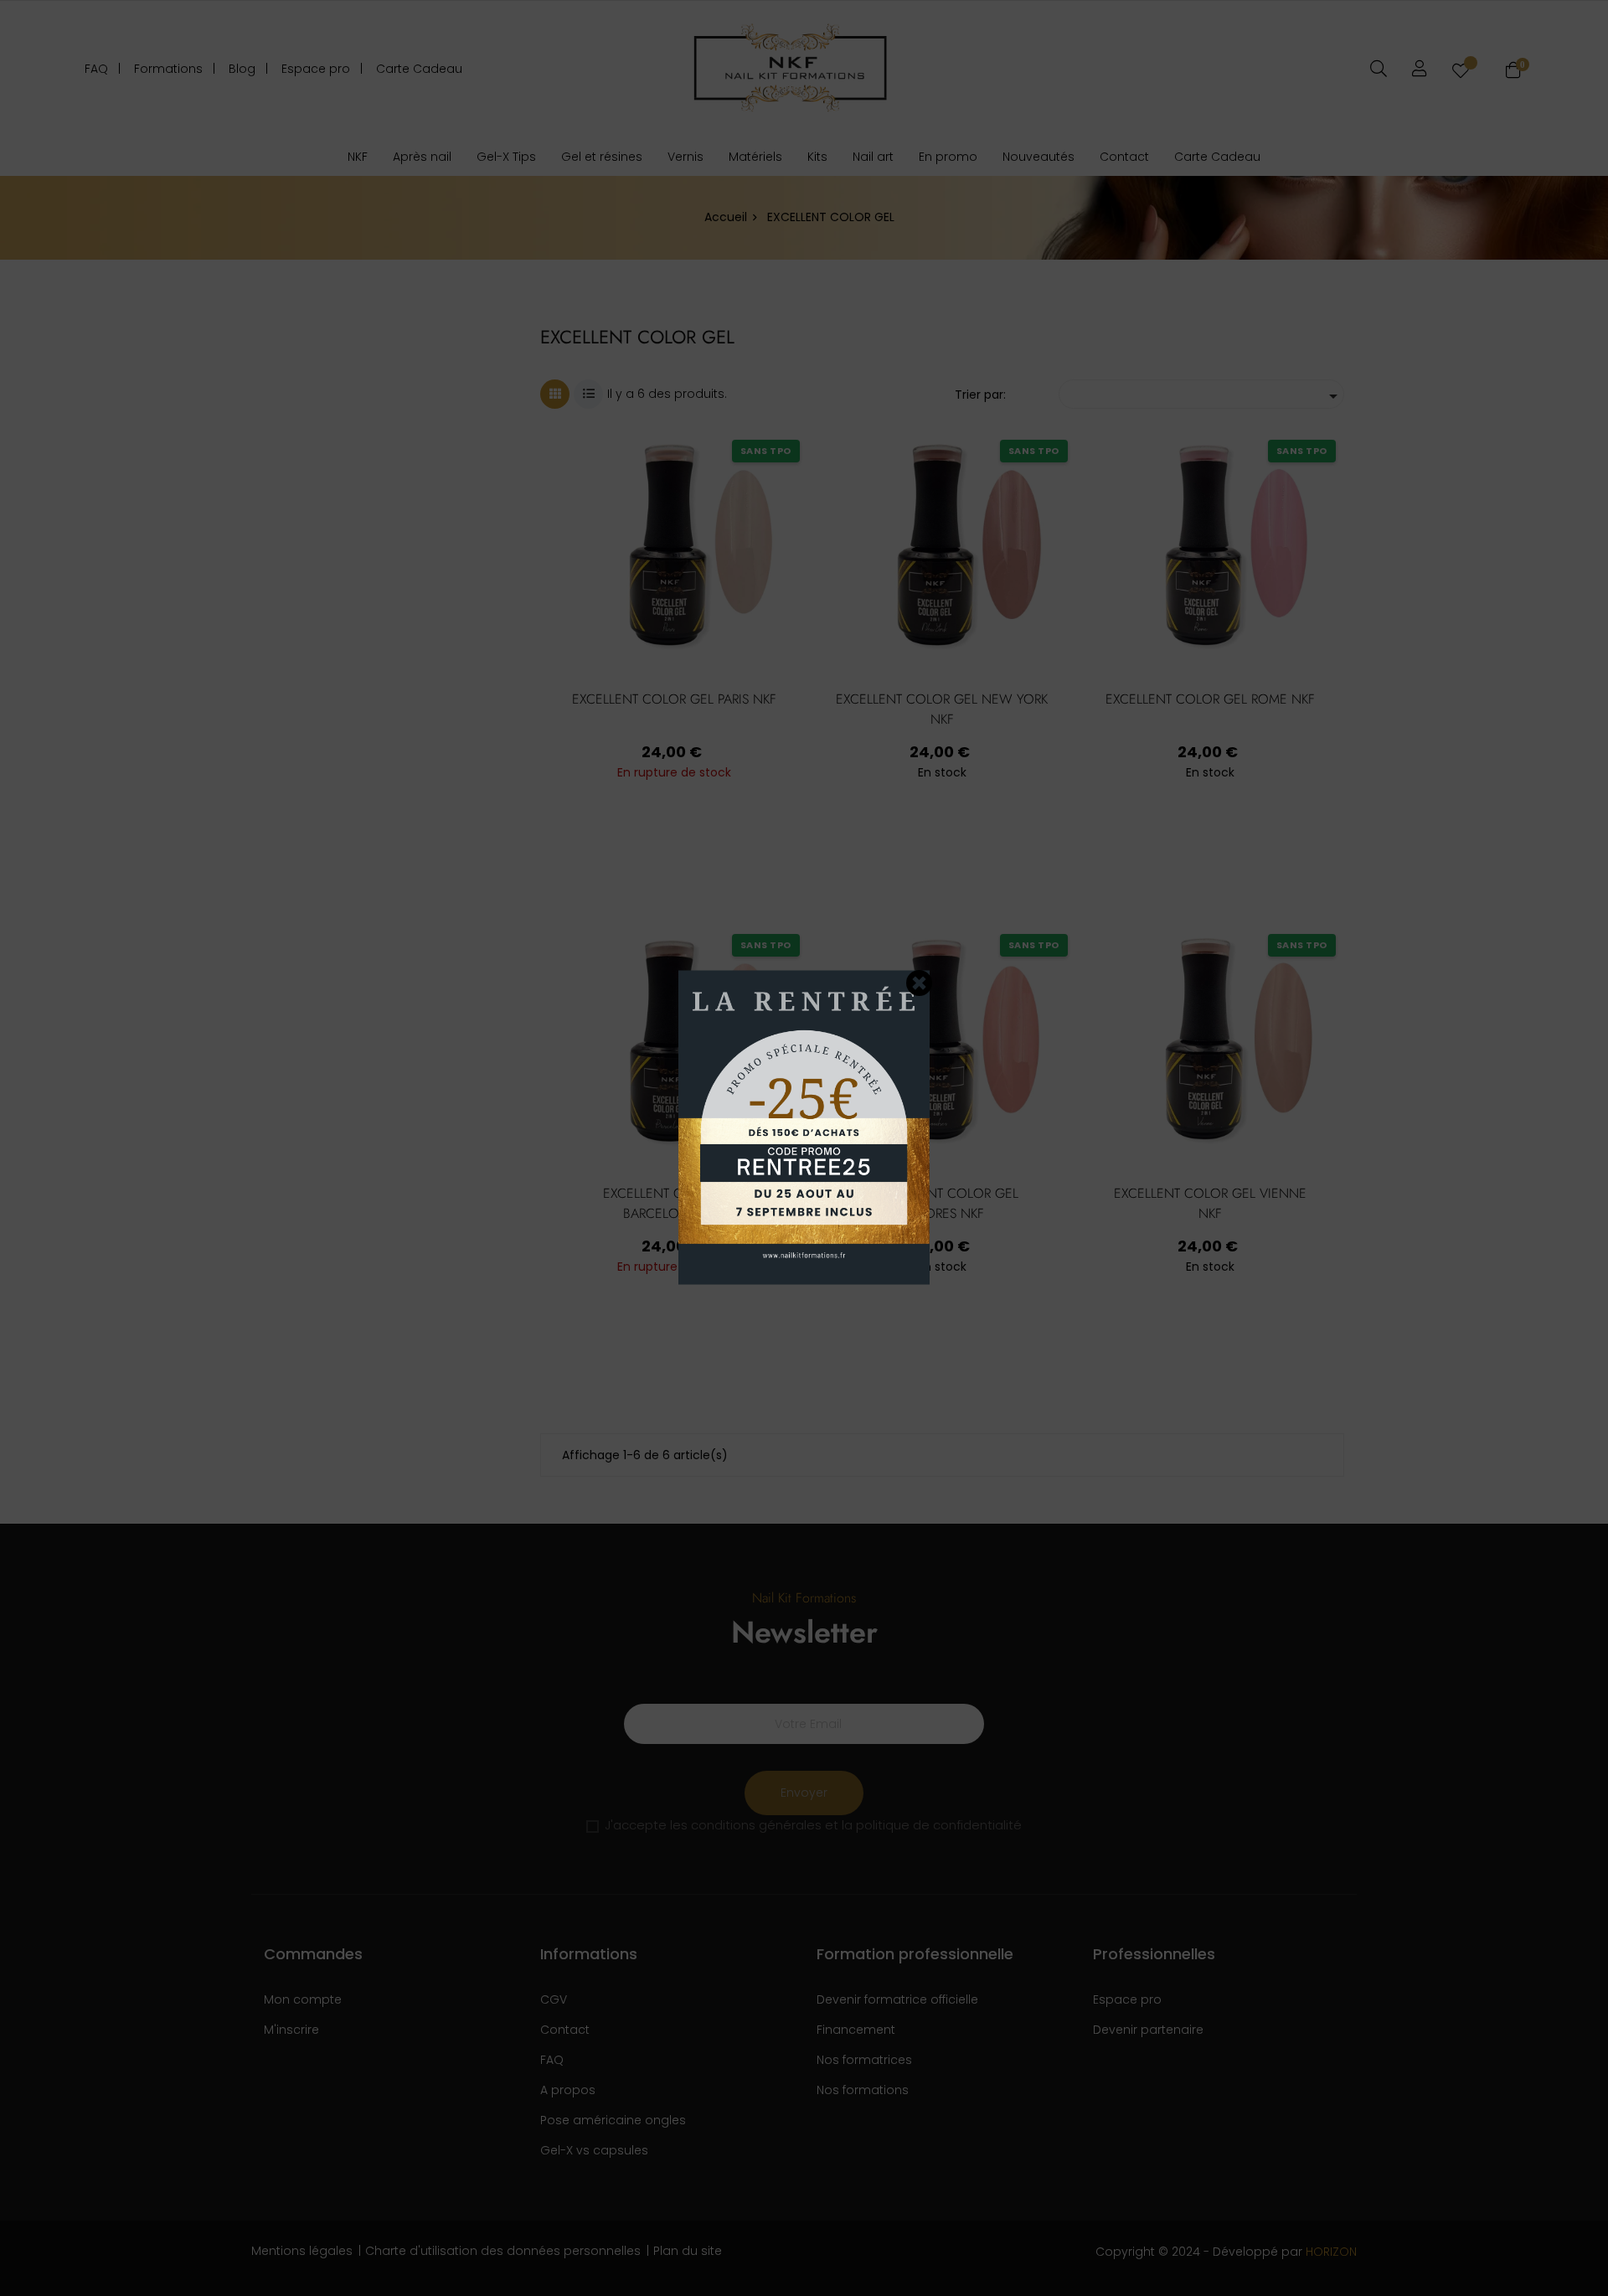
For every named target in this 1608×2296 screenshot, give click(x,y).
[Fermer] (920, 983)
